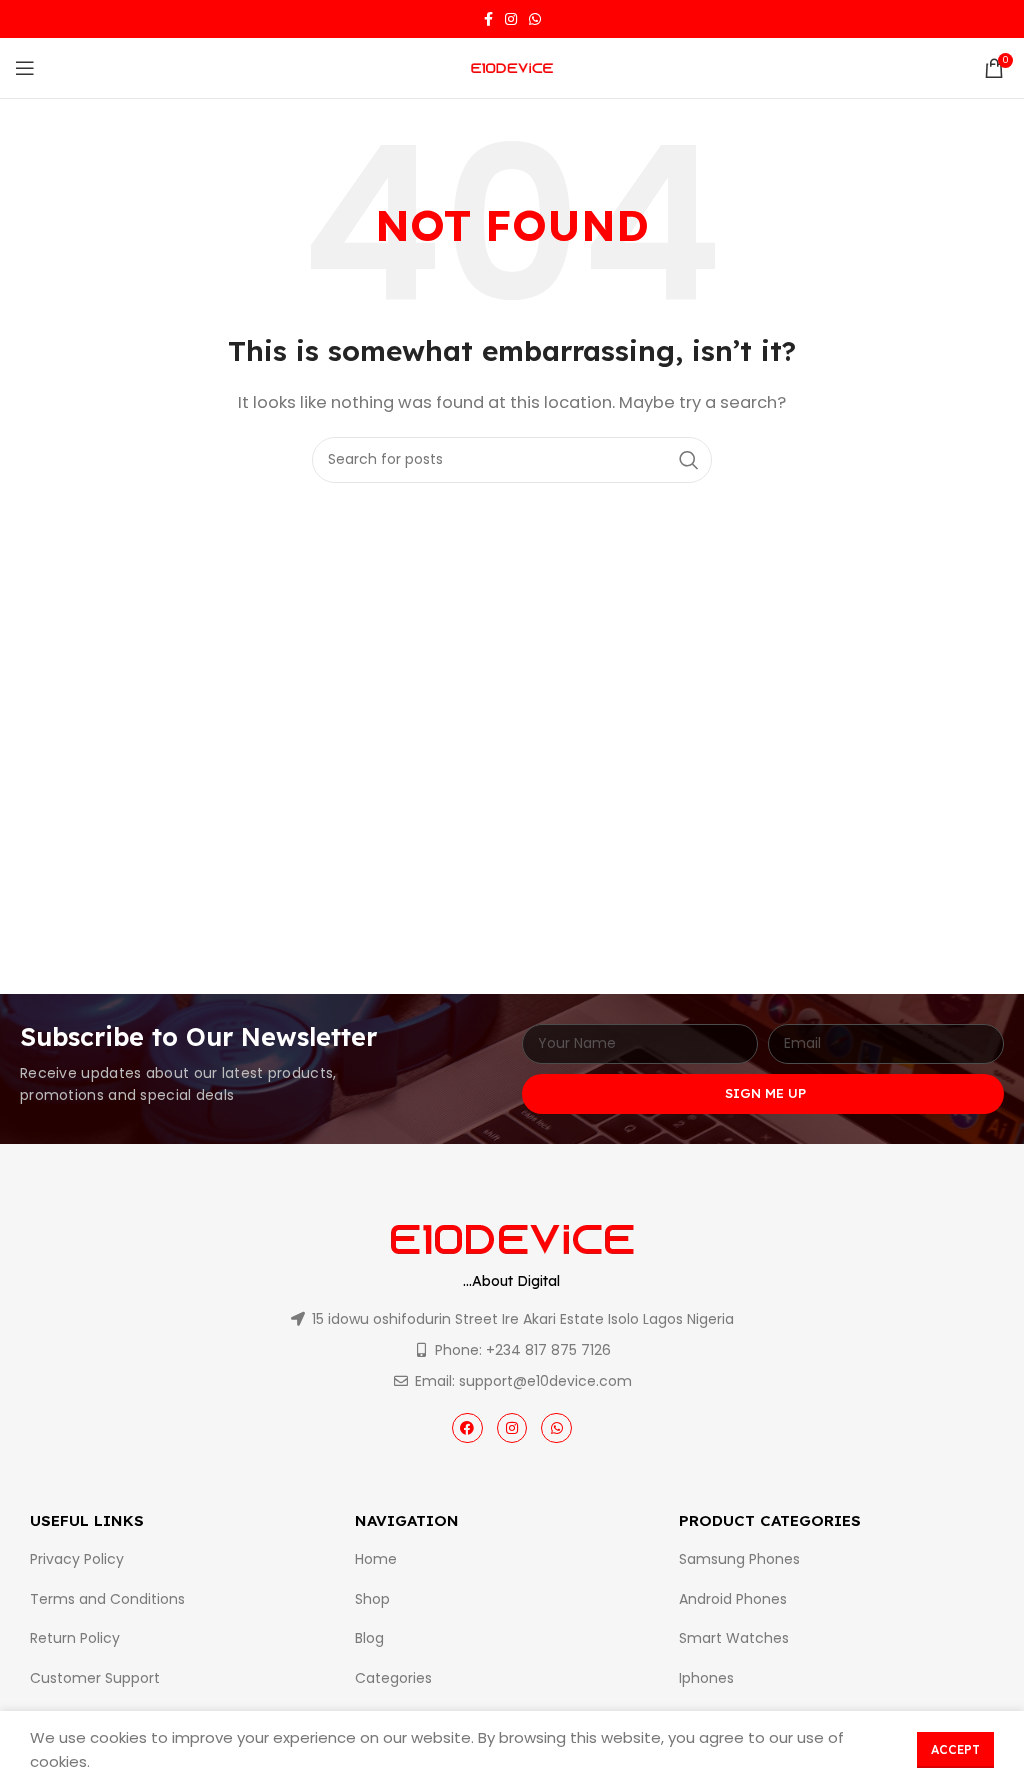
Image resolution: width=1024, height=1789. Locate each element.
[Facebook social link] (488, 19)
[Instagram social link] (511, 19)
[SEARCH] (689, 460)
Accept (955, 1749)
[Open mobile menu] (25, 68)
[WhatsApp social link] (535, 19)
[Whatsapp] (556, 1428)
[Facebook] (467, 1428)
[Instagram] (512, 1428)
